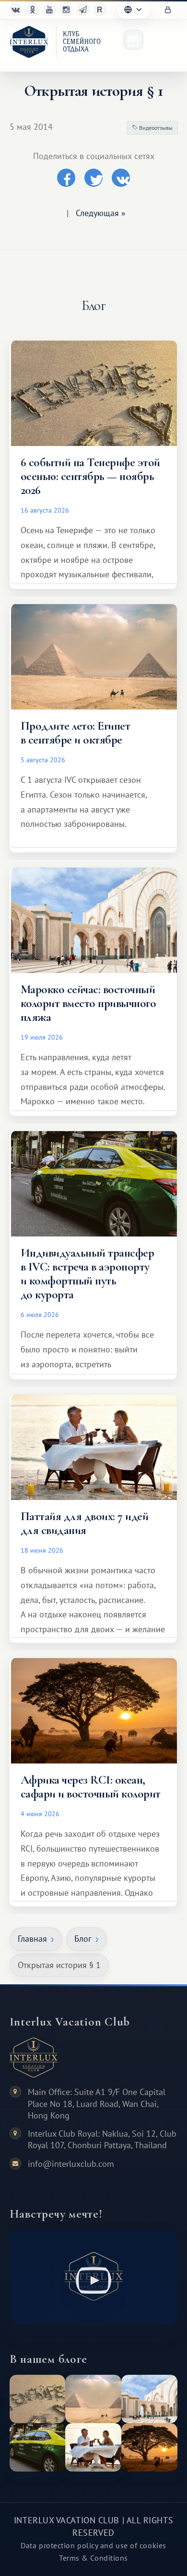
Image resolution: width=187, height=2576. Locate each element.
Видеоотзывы (155, 128)
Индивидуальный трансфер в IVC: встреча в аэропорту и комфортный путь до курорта (87, 1274)
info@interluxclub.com (71, 2164)
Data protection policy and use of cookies (93, 2545)
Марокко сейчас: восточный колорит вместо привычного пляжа (88, 1003)
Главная (32, 1939)
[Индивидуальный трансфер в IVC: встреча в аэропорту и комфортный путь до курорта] (38, 2447)
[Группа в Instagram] (66, 10)
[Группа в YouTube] (49, 10)
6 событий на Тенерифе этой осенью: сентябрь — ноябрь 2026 (90, 476)
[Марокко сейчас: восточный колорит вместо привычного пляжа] (149, 2399)
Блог (83, 1939)
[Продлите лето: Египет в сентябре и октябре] (93, 2399)
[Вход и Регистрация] (168, 10)
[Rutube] (100, 10)
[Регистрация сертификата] (133, 40)
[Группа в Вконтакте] (16, 10)
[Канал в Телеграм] (83, 10)
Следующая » (101, 213)
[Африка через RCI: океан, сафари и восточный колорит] (149, 2447)
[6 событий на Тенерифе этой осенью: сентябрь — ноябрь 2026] (38, 2399)
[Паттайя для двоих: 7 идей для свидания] (93, 2447)
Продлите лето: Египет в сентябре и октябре (75, 733)
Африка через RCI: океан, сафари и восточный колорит (91, 1787)
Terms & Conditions (93, 2558)
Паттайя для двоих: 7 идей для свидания (84, 1523)
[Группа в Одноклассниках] (33, 10)
